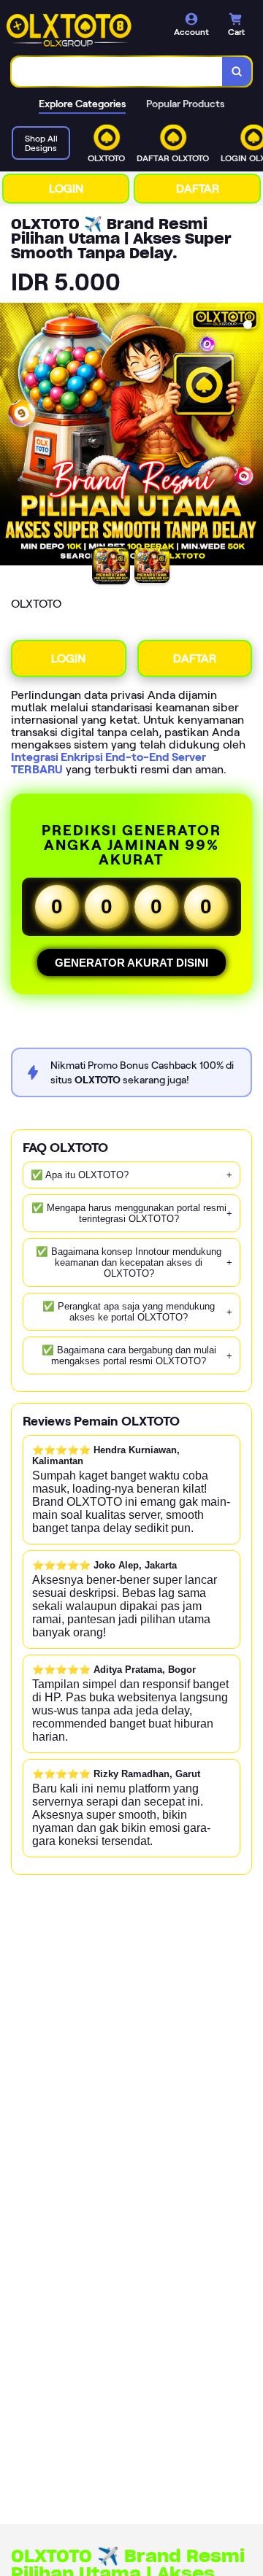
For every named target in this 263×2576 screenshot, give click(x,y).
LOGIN (66, 189)
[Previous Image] (12, 436)
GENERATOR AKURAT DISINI (131, 963)
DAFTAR (198, 189)
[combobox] (117, 71)
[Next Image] (251, 436)
